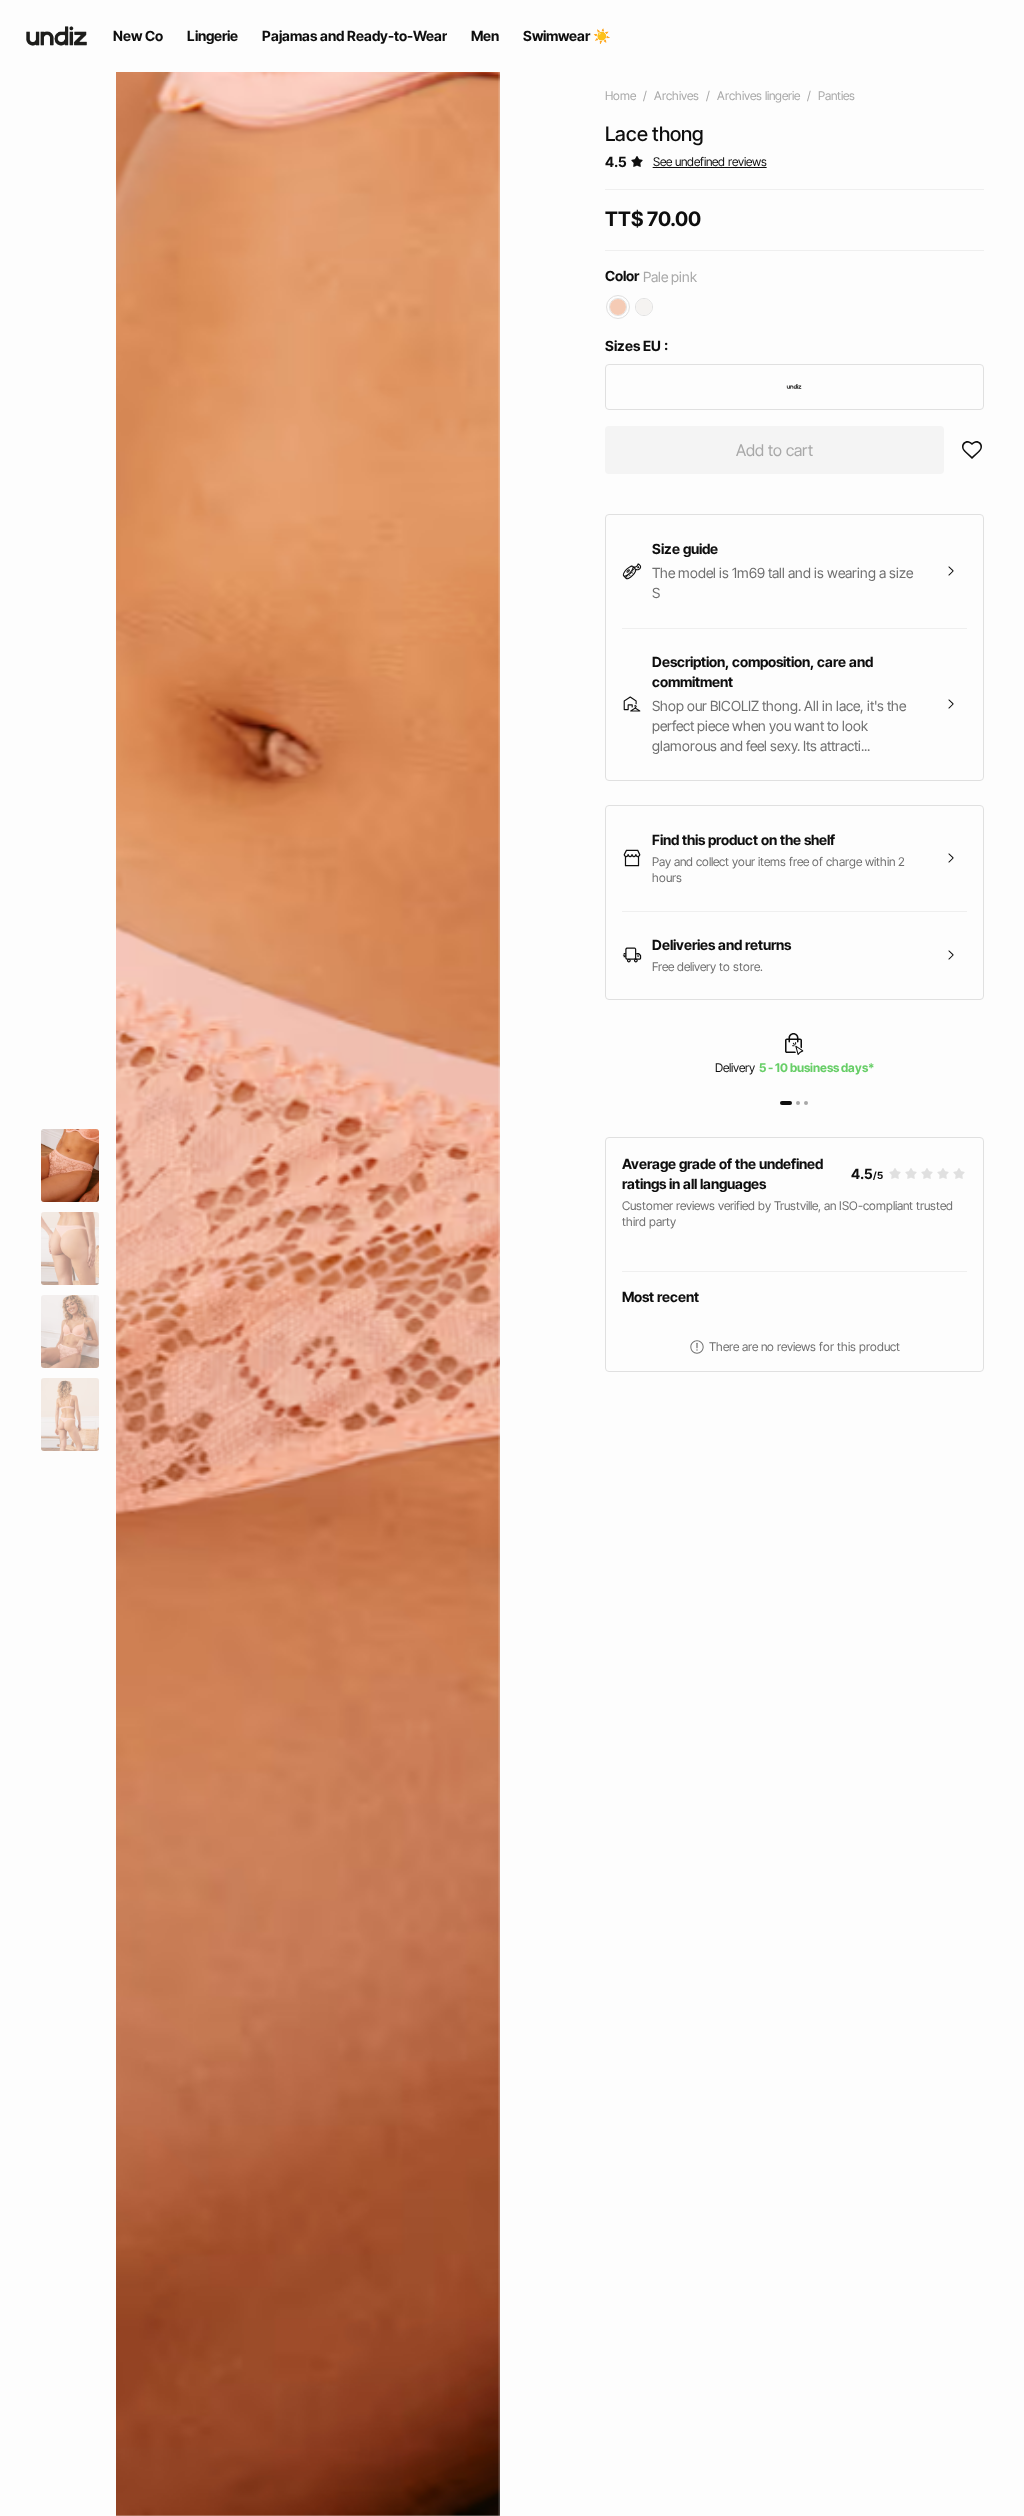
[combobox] (794, 387)
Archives (676, 95)
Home (620, 95)
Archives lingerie (758, 95)
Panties (836, 95)
